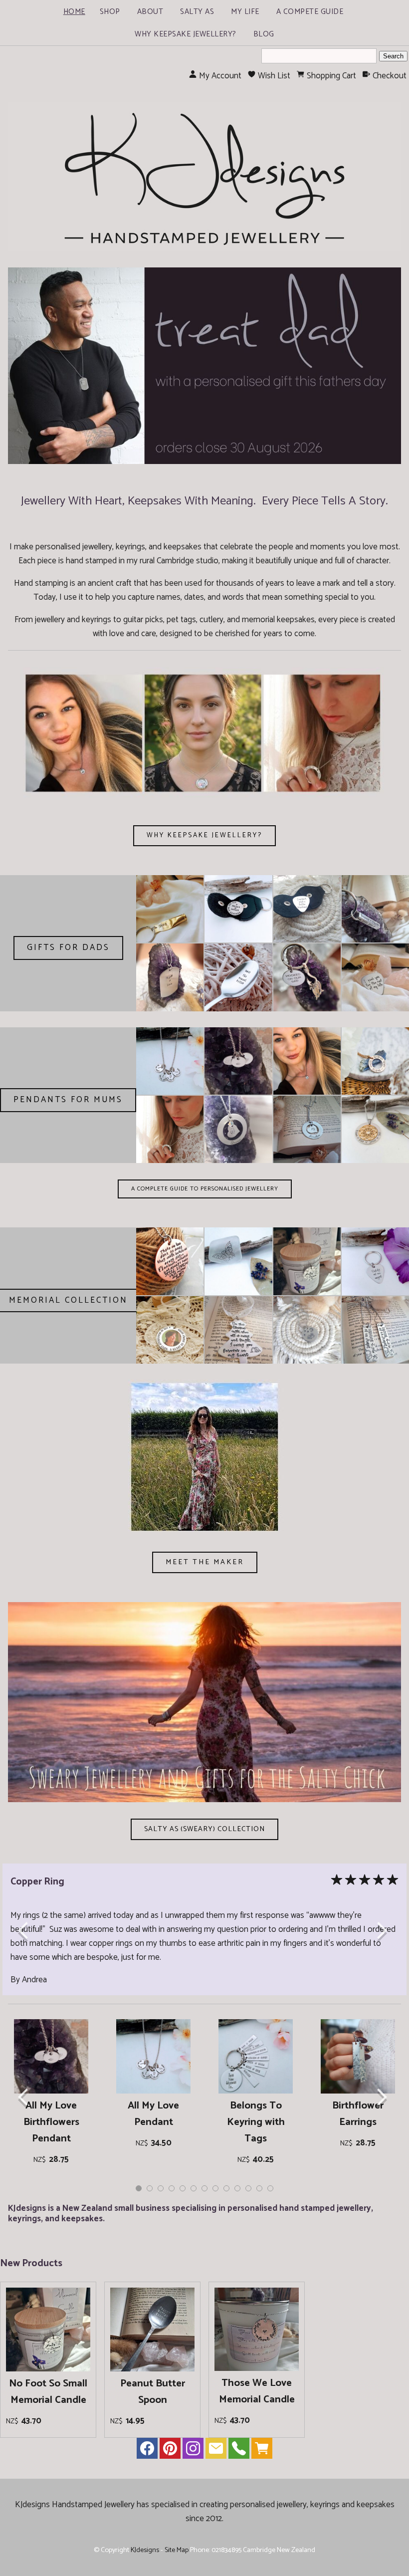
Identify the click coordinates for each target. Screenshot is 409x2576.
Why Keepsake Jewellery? (186, 34)
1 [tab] (139, 2188)
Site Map (177, 2550)
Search (393, 56)
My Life (245, 12)
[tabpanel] (51, 2095)
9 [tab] (226, 2188)
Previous (26, 1932)
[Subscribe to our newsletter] (216, 2451)
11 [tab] (248, 2188)
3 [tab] (161, 2188)
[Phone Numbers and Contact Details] (239, 2451)
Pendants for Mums (68, 1100)
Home (74, 12)
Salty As (197, 12)
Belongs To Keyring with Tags (256, 2122)
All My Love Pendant (153, 2114)
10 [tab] (237, 2188)
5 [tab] (183, 2188)
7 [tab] (204, 2188)
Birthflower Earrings (358, 2114)
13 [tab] (270, 2188)
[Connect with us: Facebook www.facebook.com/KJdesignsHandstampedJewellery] (147, 2451)
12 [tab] (259, 2188)
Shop (110, 12)
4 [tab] (172, 2188)
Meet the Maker (205, 1562)
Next (383, 1932)
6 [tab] (194, 2188)
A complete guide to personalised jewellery (205, 1189)
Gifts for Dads (68, 947)
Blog (264, 34)
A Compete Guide (310, 12)
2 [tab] (150, 2188)
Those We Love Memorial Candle (257, 2391)
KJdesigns (145, 2550)
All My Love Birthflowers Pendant (51, 2122)
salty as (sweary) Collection (204, 1829)
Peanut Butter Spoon (153, 2392)
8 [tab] (215, 2188)
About (150, 12)
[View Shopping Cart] (262, 2451)
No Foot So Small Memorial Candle (48, 2392)
